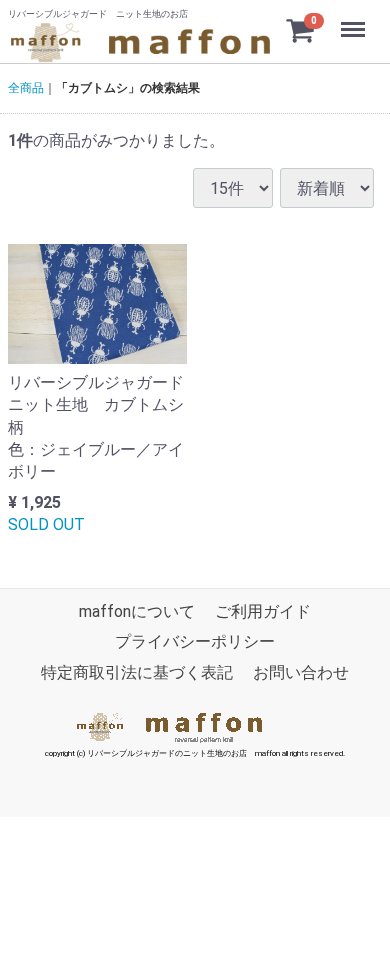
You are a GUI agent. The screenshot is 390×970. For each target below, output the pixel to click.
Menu (355, 18)
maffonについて (137, 611)
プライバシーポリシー (195, 642)
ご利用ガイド (263, 611)
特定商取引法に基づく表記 (137, 672)
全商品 (26, 88)
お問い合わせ (301, 672)
